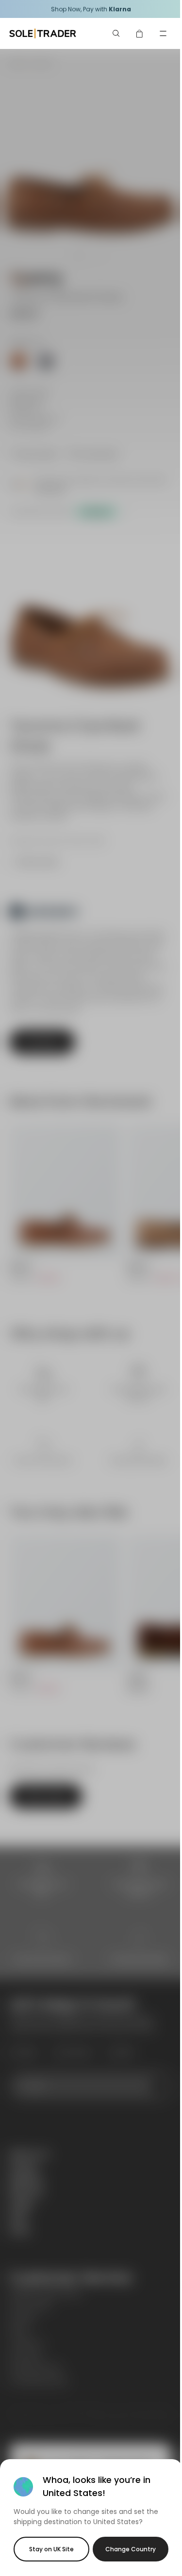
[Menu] (163, 33)
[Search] (116, 33)
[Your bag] (140, 33)
